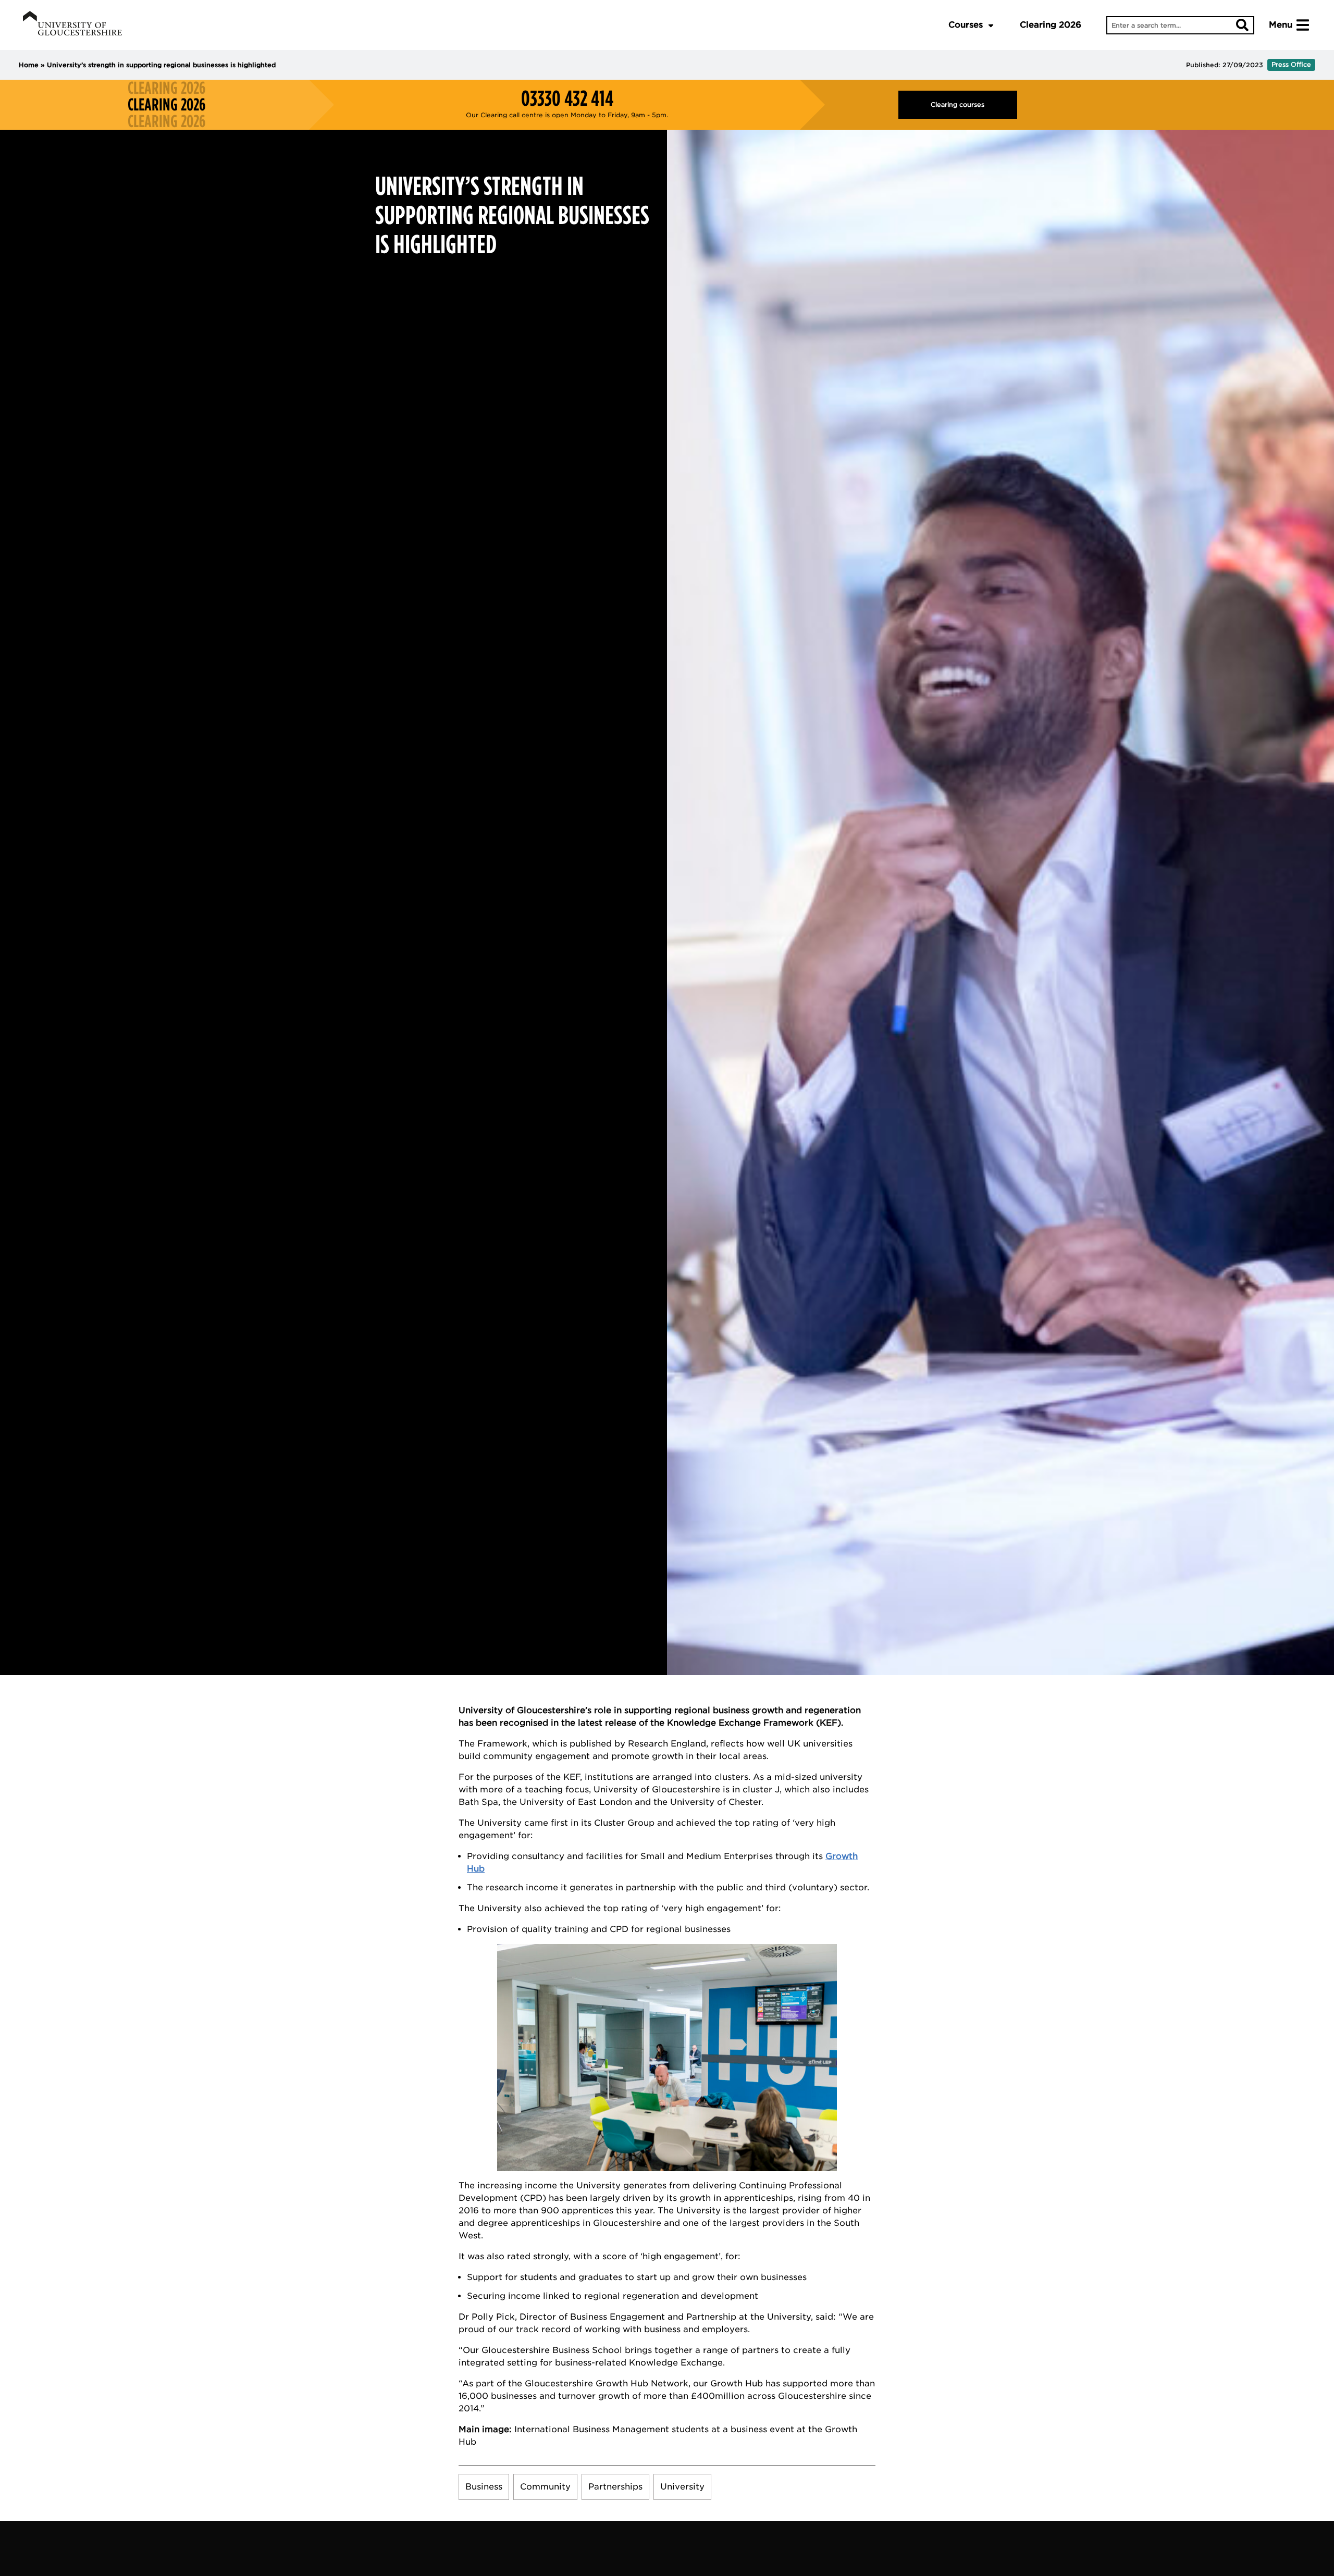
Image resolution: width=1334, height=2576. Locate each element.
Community (545, 2487)
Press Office (1291, 64)
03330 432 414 (567, 98)
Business (484, 2487)
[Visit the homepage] (72, 25)
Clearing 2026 (1051, 25)
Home (29, 65)
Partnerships (615, 2487)
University (682, 2487)
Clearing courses (958, 104)
